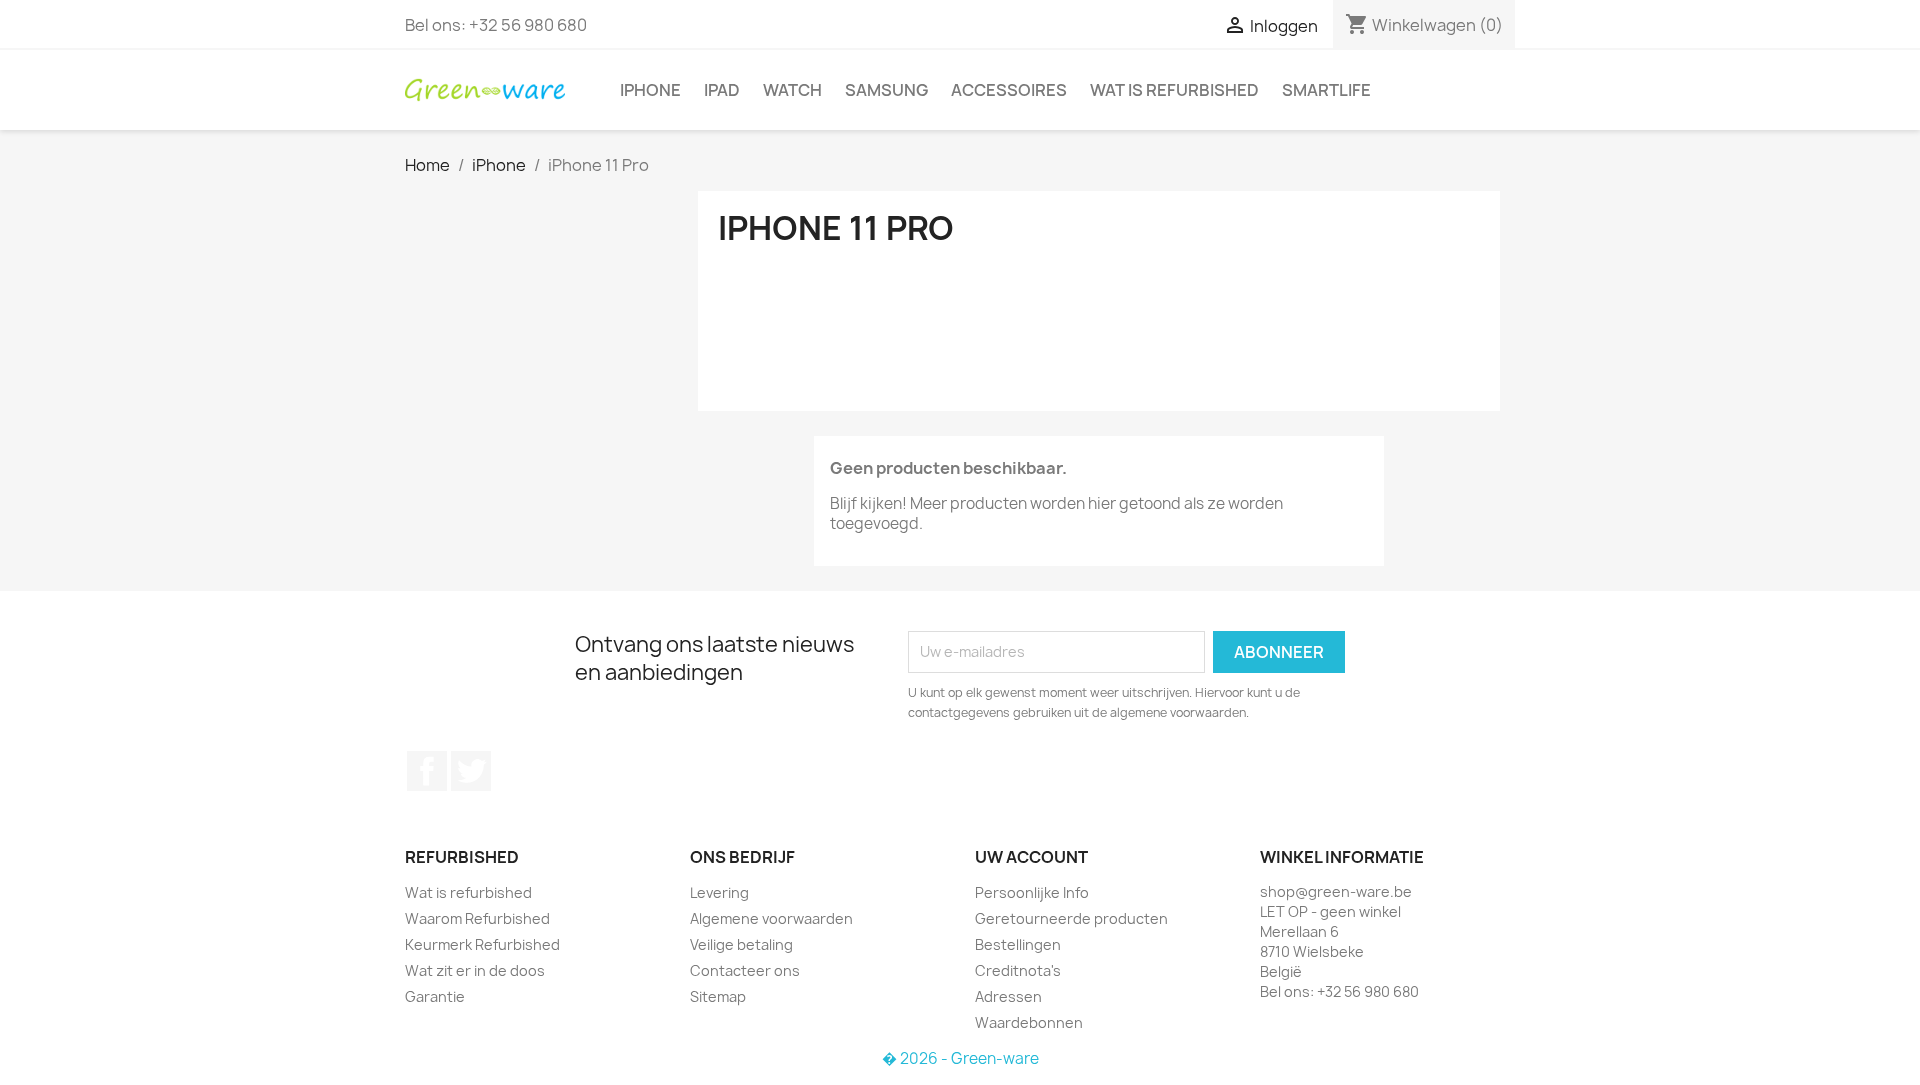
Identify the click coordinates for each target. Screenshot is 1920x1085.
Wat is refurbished (1174, 90)
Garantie (435, 996)
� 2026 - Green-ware (960, 1058)
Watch (792, 90)
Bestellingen (1018, 944)
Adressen (1008, 996)
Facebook (427, 771)
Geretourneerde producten (1071, 918)
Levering (719, 892)
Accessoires (1009, 90)
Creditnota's (1018, 970)
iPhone (650, 90)
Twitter (471, 771)
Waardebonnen (1029, 1022)
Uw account (1031, 857)
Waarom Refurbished (477, 918)
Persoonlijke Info (1032, 892)
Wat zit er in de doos (475, 970)
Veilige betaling (741, 944)
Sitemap (718, 996)
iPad (722, 90)
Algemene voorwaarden (771, 918)
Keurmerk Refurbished (482, 944)
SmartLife (1326, 90)
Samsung (886, 90)
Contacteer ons (745, 970)
